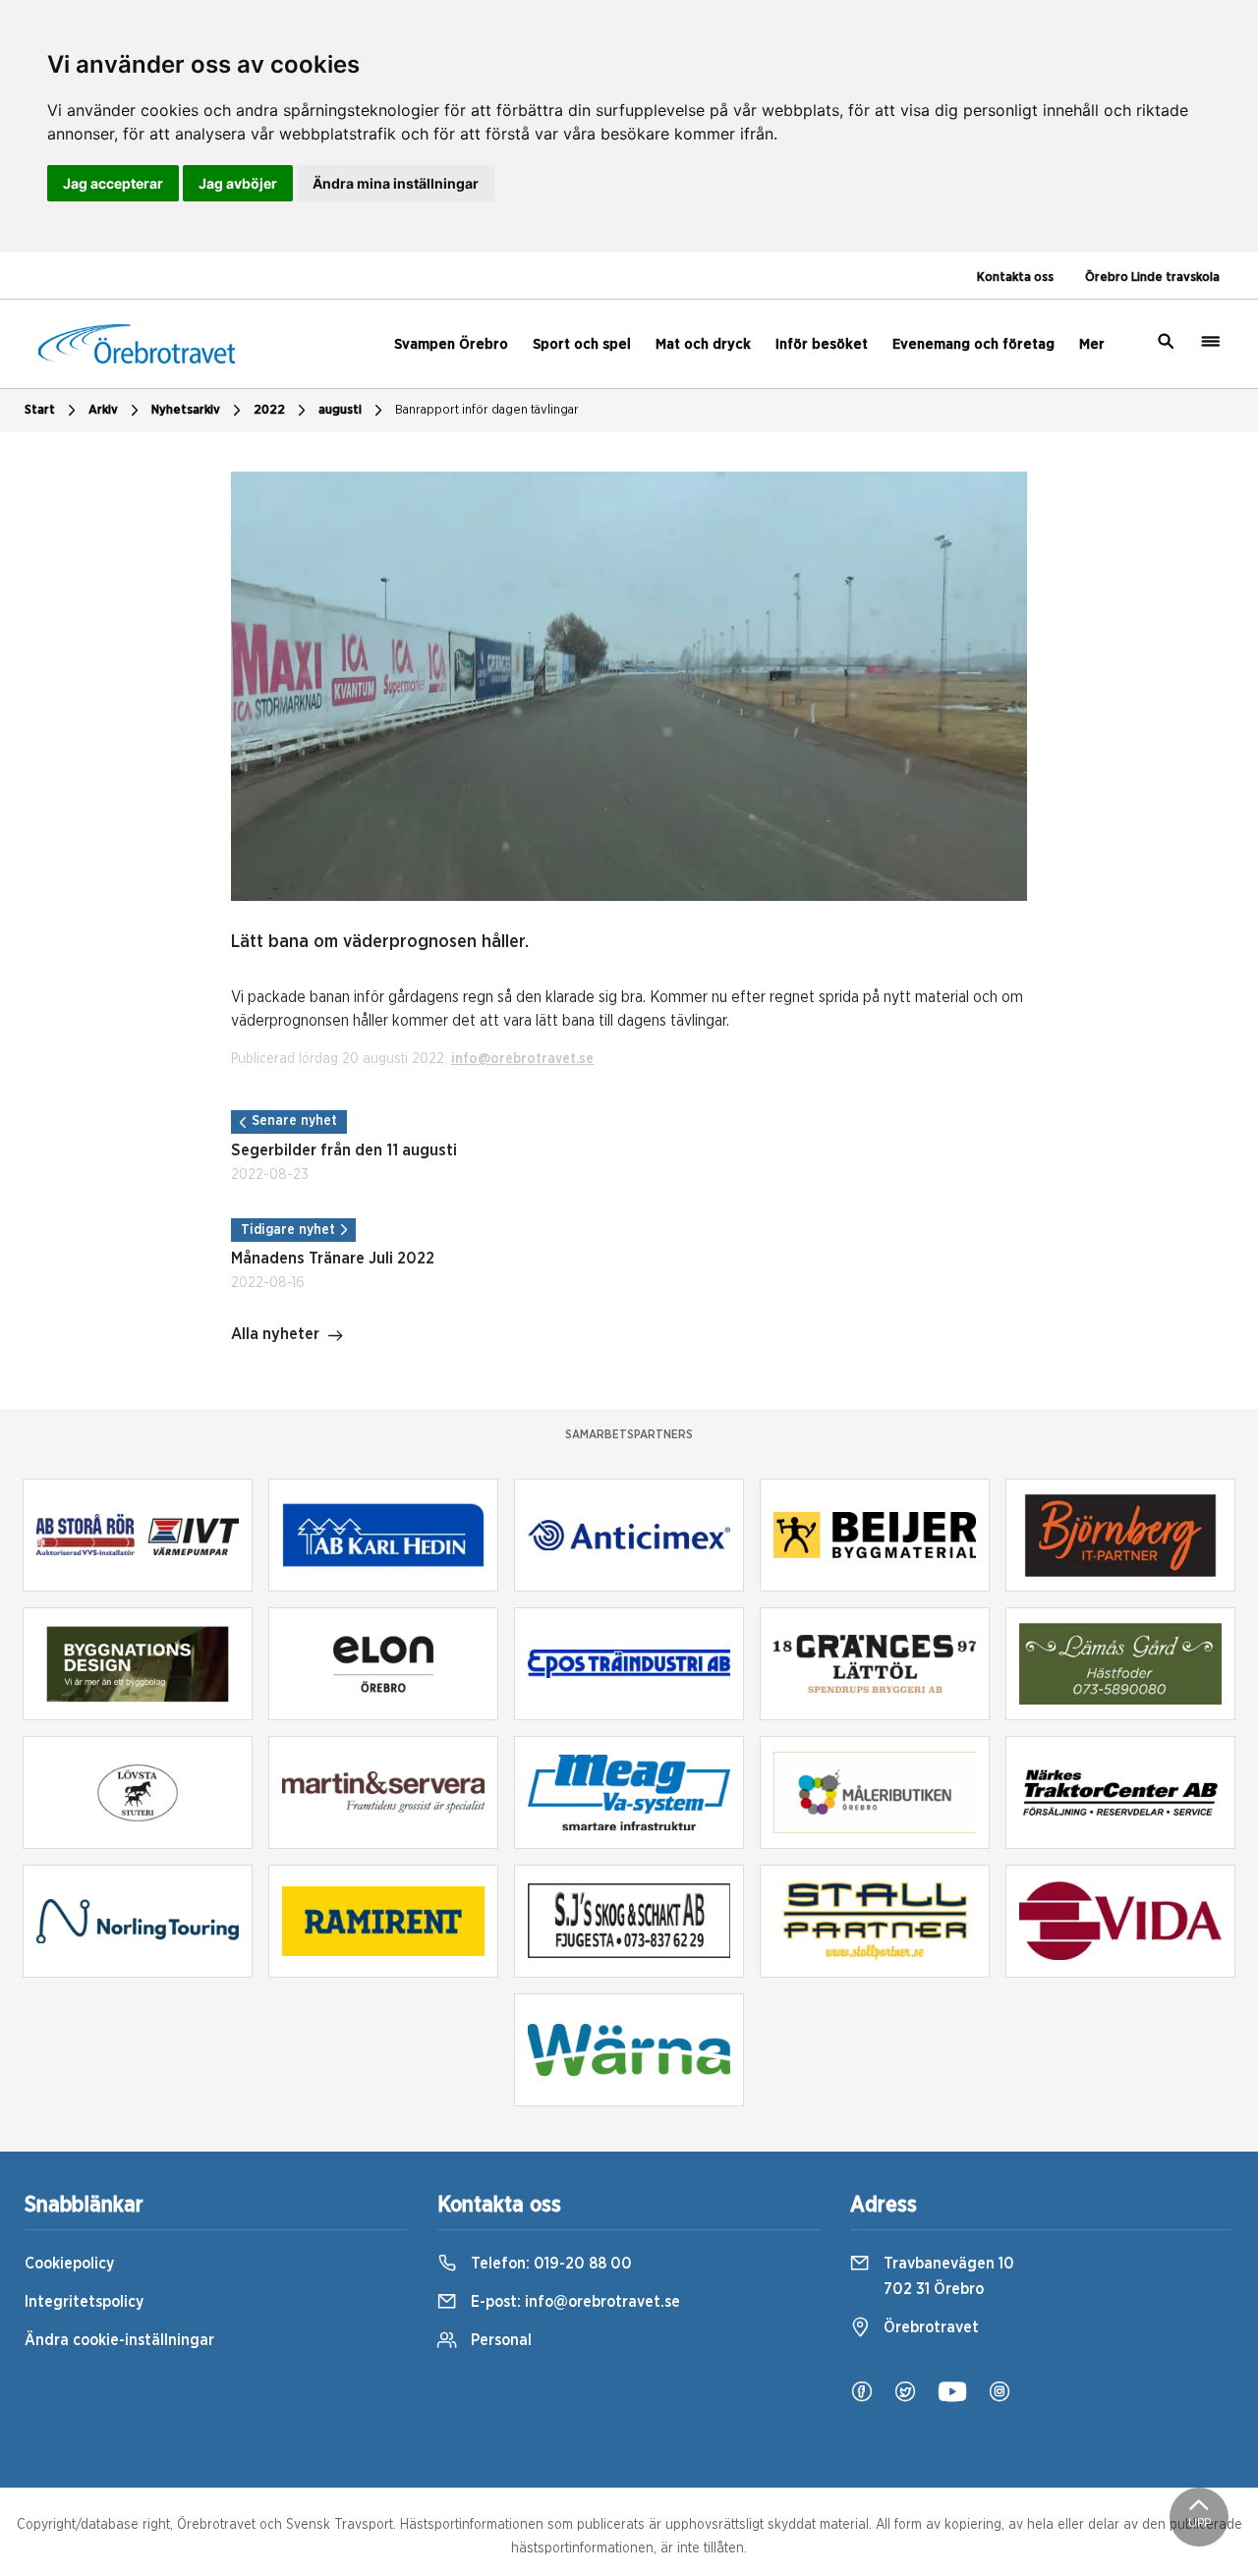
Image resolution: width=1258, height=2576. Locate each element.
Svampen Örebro (451, 344)
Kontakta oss (1015, 278)
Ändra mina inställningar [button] (396, 183)
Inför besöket (822, 344)
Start (40, 410)
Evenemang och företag (973, 344)
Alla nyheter (275, 1334)
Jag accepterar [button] (113, 183)
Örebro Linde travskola (1152, 278)
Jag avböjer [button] (238, 183)
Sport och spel (582, 344)
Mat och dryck (703, 344)
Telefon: (549, 2264)
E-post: (573, 2302)
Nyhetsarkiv (186, 410)
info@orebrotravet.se (522, 1059)
